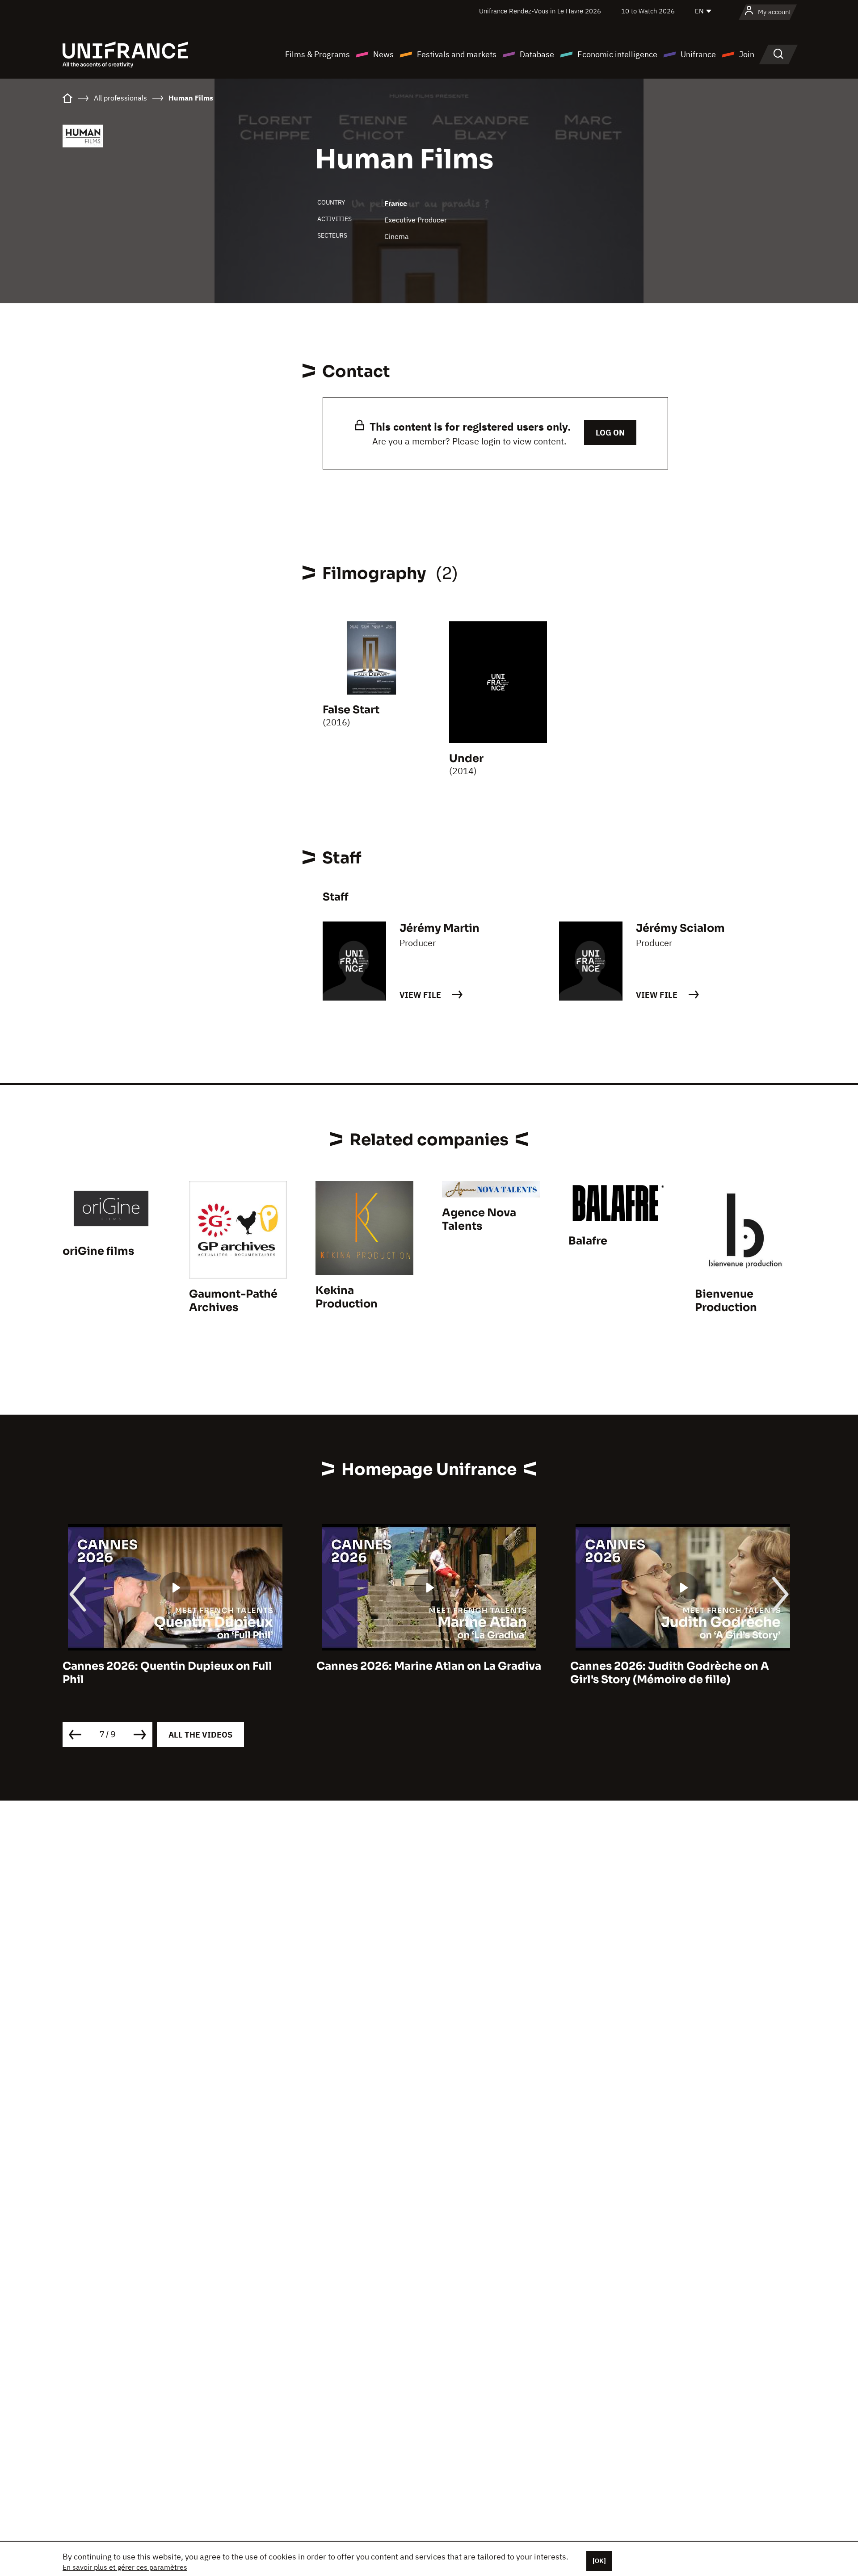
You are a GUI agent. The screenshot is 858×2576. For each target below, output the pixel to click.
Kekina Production (347, 1297)
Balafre (588, 1241)
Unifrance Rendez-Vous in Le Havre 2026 (540, 11)
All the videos (200, 1735)
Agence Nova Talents (479, 1219)
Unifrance (698, 54)
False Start (351, 710)
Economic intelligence (617, 54)
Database (537, 54)
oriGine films (98, 1251)
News (383, 54)
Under (466, 758)
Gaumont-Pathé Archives (233, 1301)
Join (747, 54)
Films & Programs (318, 54)
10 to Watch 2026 (648, 11)
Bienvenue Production (726, 1301)
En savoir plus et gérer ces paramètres (125, 2567)
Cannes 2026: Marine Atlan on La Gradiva (429, 1666)
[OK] (599, 2561)
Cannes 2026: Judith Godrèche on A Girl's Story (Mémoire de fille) (670, 1673)
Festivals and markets (457, 54)
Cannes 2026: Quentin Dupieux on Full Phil (167, 1673)
